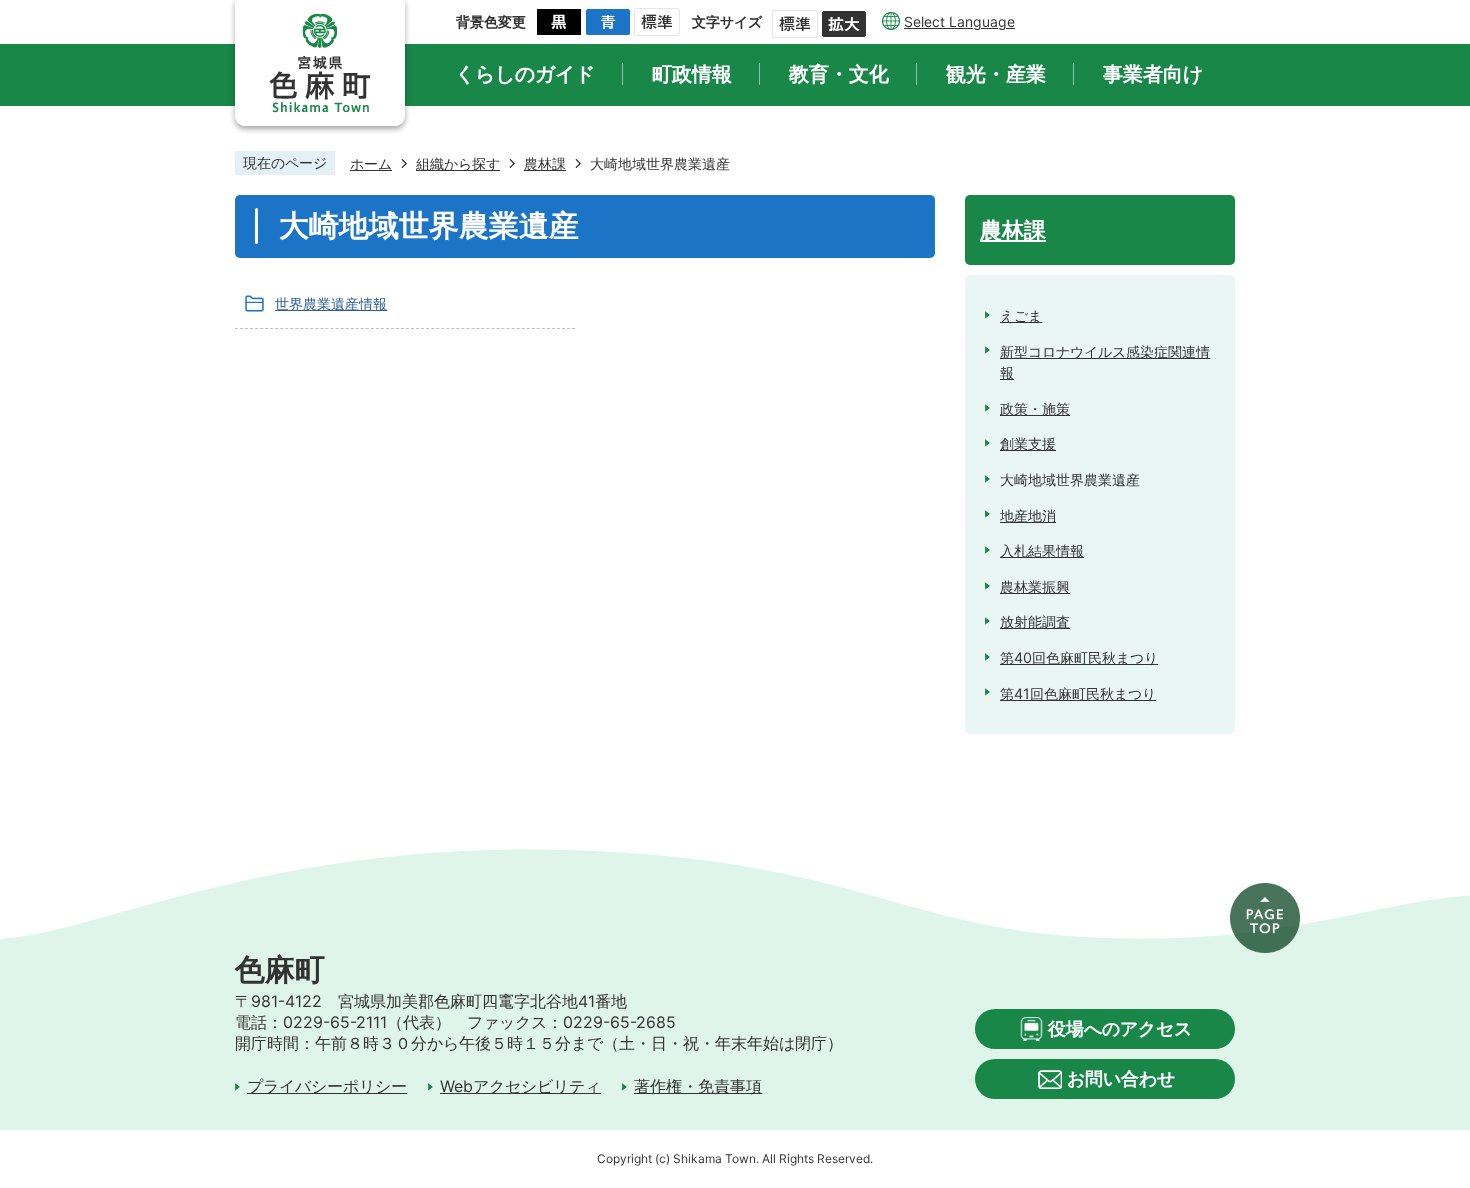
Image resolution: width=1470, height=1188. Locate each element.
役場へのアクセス (1120, 1028)
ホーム (371, 163)
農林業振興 (1035, 586)
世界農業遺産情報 (331, 303)
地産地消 (1028, 515)
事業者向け (1153, 74)
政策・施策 (1035, 408)
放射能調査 (1035, 621)
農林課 (545, 163)
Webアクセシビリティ (520, 1086)
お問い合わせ (1121, 1078)
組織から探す (458, 163)
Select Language (959, 21)
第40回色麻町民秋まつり (1079, 657)
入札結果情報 (1042, 550)
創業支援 (1028, 443)
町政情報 (692, 74)
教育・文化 (839, 74)
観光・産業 (996, 74)
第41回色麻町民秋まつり (1078, 693)
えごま (1021, 315)
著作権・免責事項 (698, 1086)
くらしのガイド (525, 74)
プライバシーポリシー (327, 1086)
